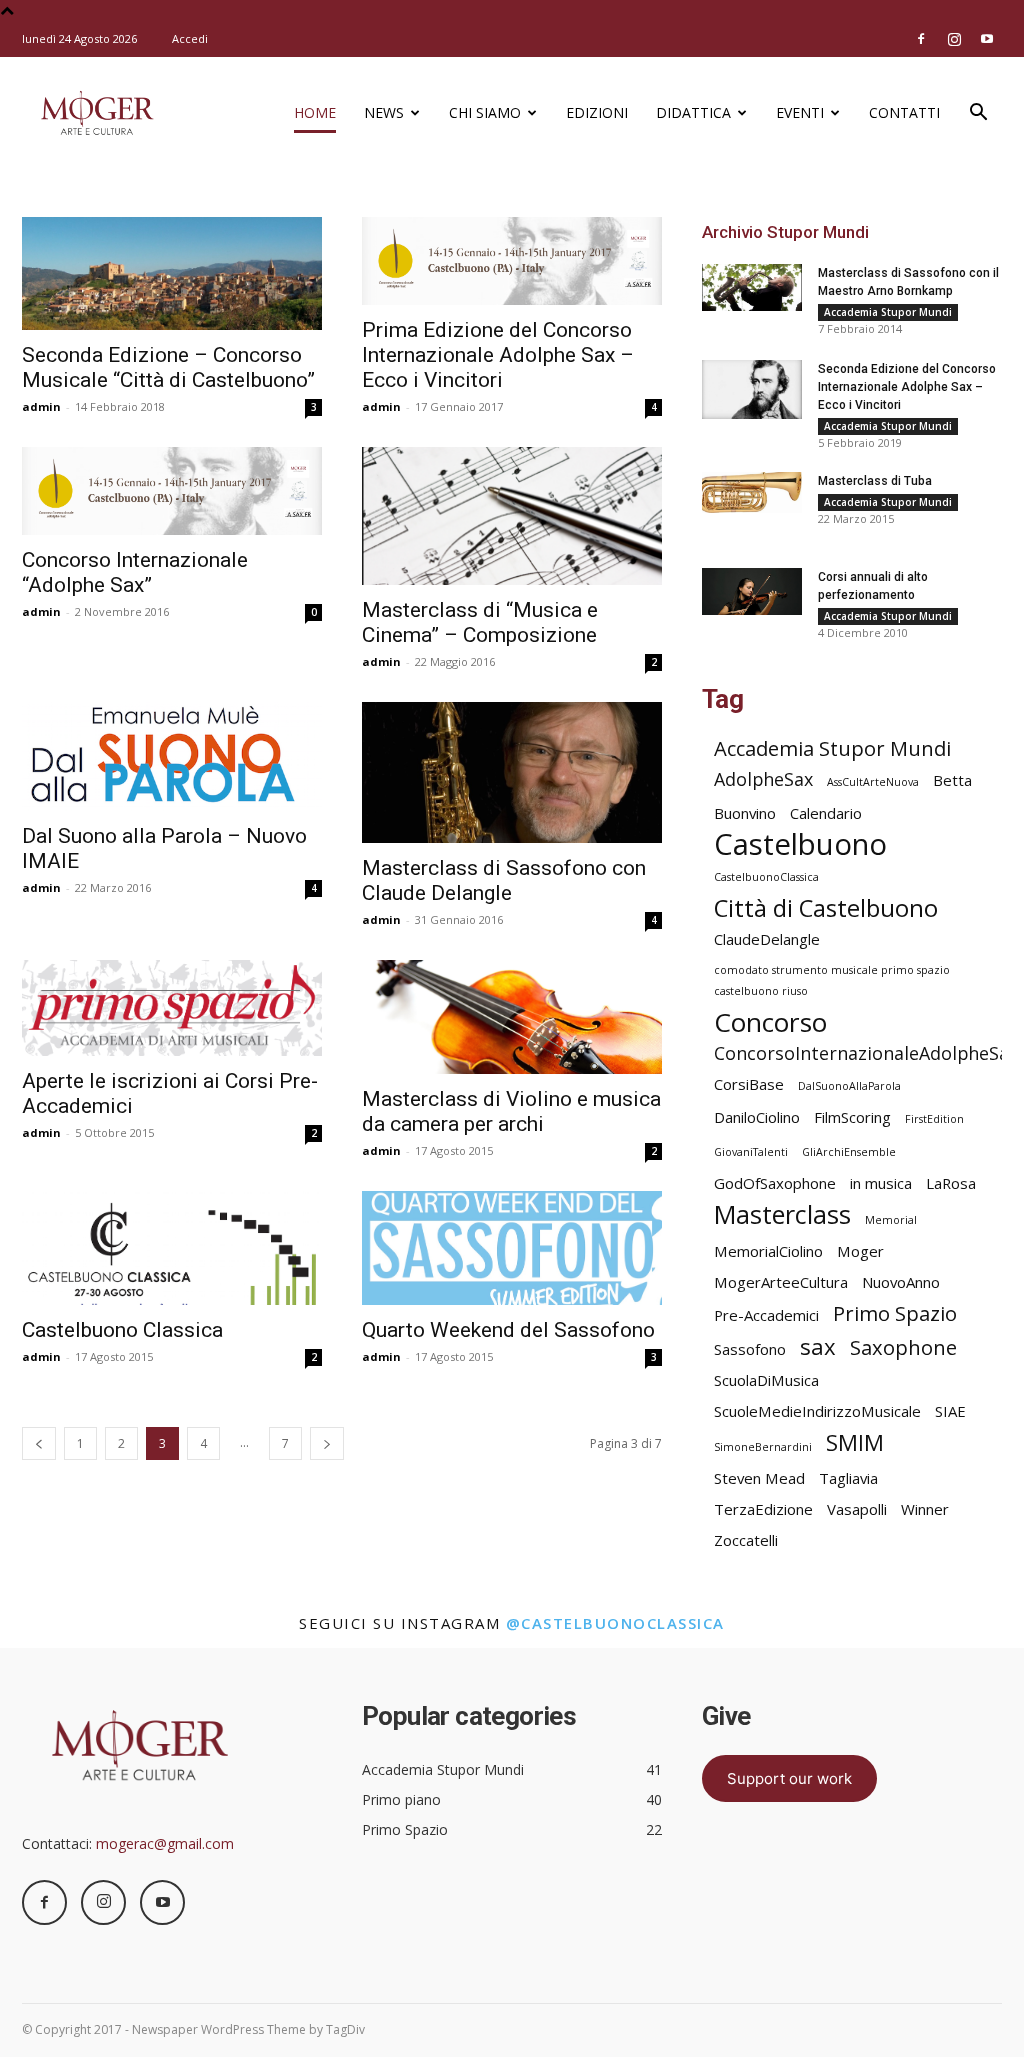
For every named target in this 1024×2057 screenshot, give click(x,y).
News (384, 112)
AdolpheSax (763, 779)
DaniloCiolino (757, 1117)
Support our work (789, 1778)
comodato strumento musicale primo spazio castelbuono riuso (832, 980)
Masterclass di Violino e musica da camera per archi (511, 1111)
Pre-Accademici (766, 1315)
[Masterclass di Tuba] (752, 492)
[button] (978, 114)
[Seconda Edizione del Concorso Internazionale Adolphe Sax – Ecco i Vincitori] (752, 389)
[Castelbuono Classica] (172, 1248)
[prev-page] (39, 1443)
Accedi (190, 38)
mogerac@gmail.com (165, 1843)
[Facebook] (921, 39)
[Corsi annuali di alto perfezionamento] (752, 591)
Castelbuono (800, 844)
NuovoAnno (901, 1282)
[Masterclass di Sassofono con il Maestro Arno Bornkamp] (752, 287)
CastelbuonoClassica (766, 877)
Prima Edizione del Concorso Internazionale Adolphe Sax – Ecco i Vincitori (498, 355)
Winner (925, 1509)
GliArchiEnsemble (849, 1152)
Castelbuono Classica (122, 1330)
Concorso (770, 1022)
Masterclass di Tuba (875, 481)
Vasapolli (857, 1509)
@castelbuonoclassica (615, 1623)
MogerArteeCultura (781, 1282)
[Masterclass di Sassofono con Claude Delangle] (512, 772)
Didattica (693, 112)
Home (315, 112)
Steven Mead (759, 1478)
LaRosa (951, 1183)
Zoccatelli (746, 1540)
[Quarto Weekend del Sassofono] (512, 1248)
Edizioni (597, 112)
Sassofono (750, 1349)
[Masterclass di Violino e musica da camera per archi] (512, 1017)
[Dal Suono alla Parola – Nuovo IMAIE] (172, 756)
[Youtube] (987, 39)
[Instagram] (954, 39)
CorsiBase (749, 1084)
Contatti (904, 112)
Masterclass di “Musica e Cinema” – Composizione (480, 622)
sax (818, 1346)
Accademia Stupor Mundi (888, 312)
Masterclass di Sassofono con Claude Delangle (504, 880)
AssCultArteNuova (873, 782)
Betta (952, 780)
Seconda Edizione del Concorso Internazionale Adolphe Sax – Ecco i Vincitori (907, 387)
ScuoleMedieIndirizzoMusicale (817, 1411)
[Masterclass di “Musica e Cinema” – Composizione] (512, 516)
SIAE (950, 1411)
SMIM (855, 1442)
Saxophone (903, 1347)
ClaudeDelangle (767, 939)
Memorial (891, 1220)
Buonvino (745, 813)
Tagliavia (848, 1478)
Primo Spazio (895, 1313)
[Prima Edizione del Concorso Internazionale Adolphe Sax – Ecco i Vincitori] (512, 261)
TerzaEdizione (763, 1509)
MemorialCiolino (768, 1251)
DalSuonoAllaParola (849, 1086)
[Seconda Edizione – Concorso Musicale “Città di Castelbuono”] (172, 273)
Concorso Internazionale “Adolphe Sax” (135, 572)
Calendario (826, 813)
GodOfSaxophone (775, 1183)
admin (41, 406)
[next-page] (327, 1443)
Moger (860, 1251)
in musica (881, 1183)
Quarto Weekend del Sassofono (508, 1330)
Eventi (800, 112)
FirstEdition (934, 1119)
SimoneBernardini (763, 1447)
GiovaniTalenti (751, 1152)
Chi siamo (485, 112)
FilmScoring (852, 1117)
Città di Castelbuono (826, 908)
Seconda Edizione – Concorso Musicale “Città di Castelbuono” (168, 367)
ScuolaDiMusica (766, 1380)
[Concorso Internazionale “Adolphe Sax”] (172, 491)
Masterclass (782, 1214)
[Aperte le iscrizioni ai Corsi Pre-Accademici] (172, 1008)
